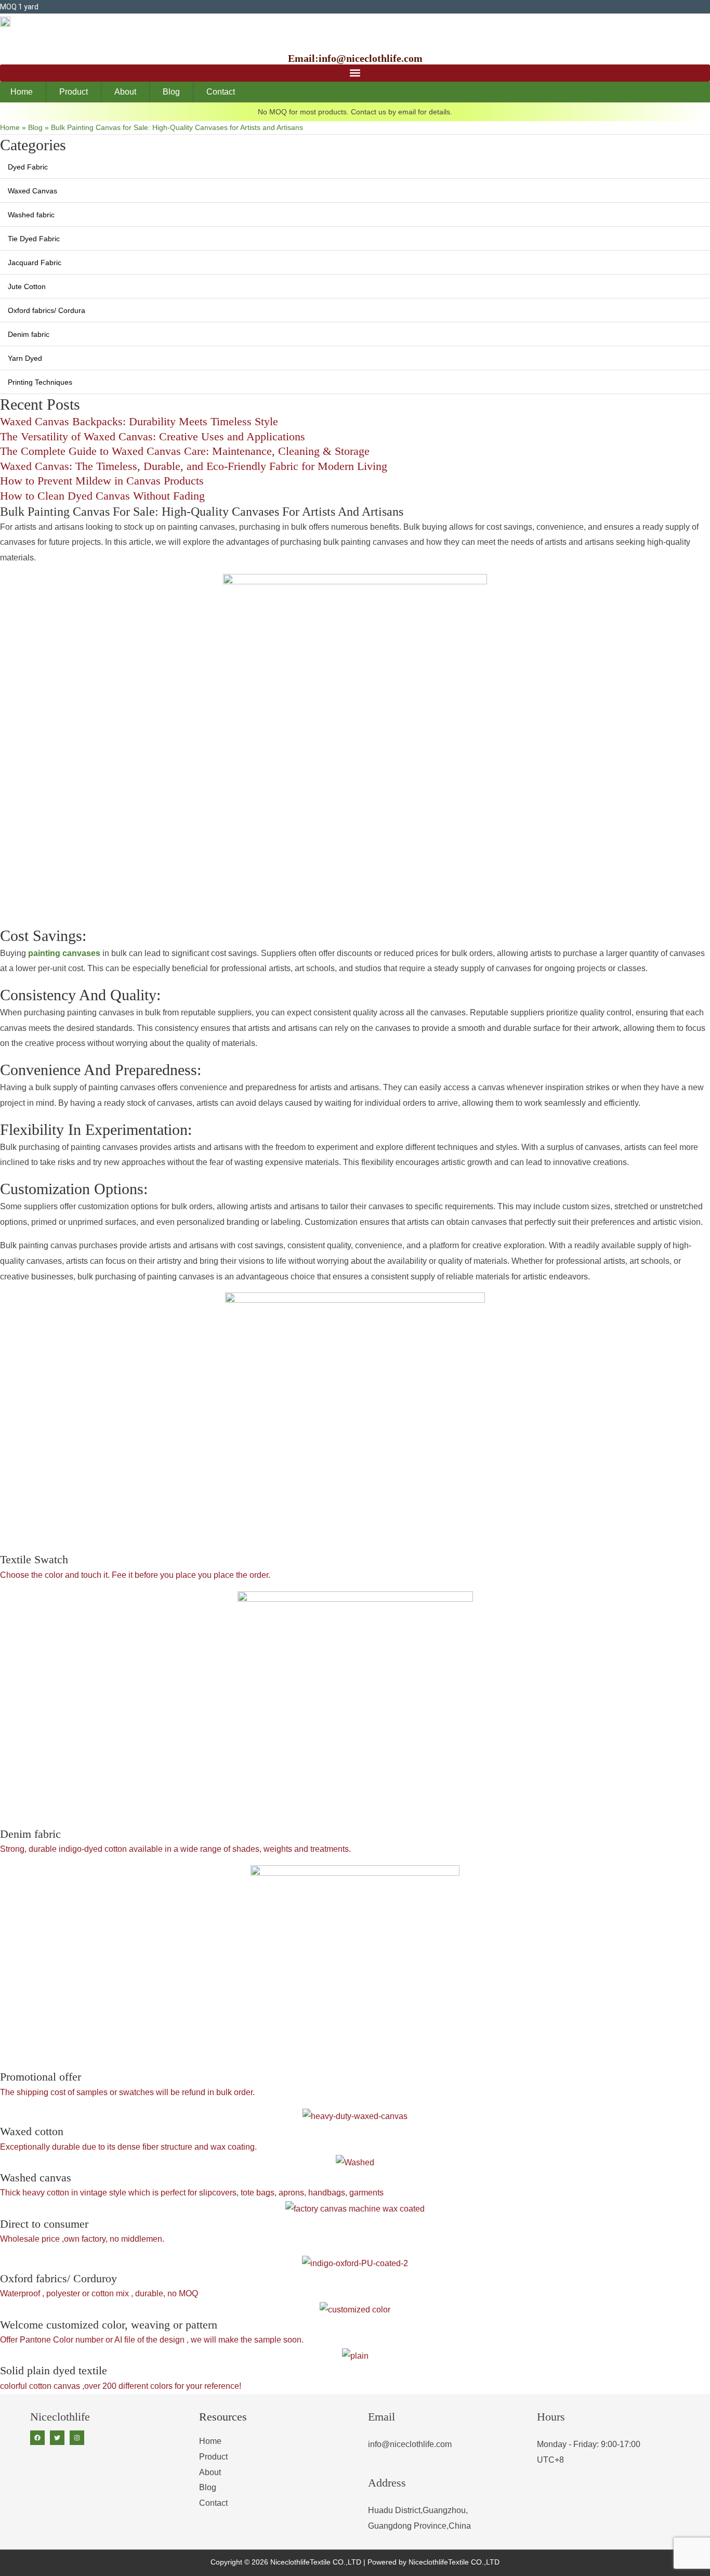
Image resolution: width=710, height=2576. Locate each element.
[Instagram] (77, 2438)
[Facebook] (37, 2438)
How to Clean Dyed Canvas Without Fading (102, 496)
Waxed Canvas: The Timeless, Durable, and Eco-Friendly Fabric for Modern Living (194, 466)
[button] (355, 73)
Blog (171, 92)
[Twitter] (57, 2438)
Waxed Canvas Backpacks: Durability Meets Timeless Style (139, 421)
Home (22, 92)
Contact (221, 92)
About (125, 92)
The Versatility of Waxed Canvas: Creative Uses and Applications (153, 436)
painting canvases (64, 953)
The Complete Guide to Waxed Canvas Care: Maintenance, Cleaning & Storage (185, 451)
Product (74, 92)
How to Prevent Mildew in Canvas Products (102, 481)
